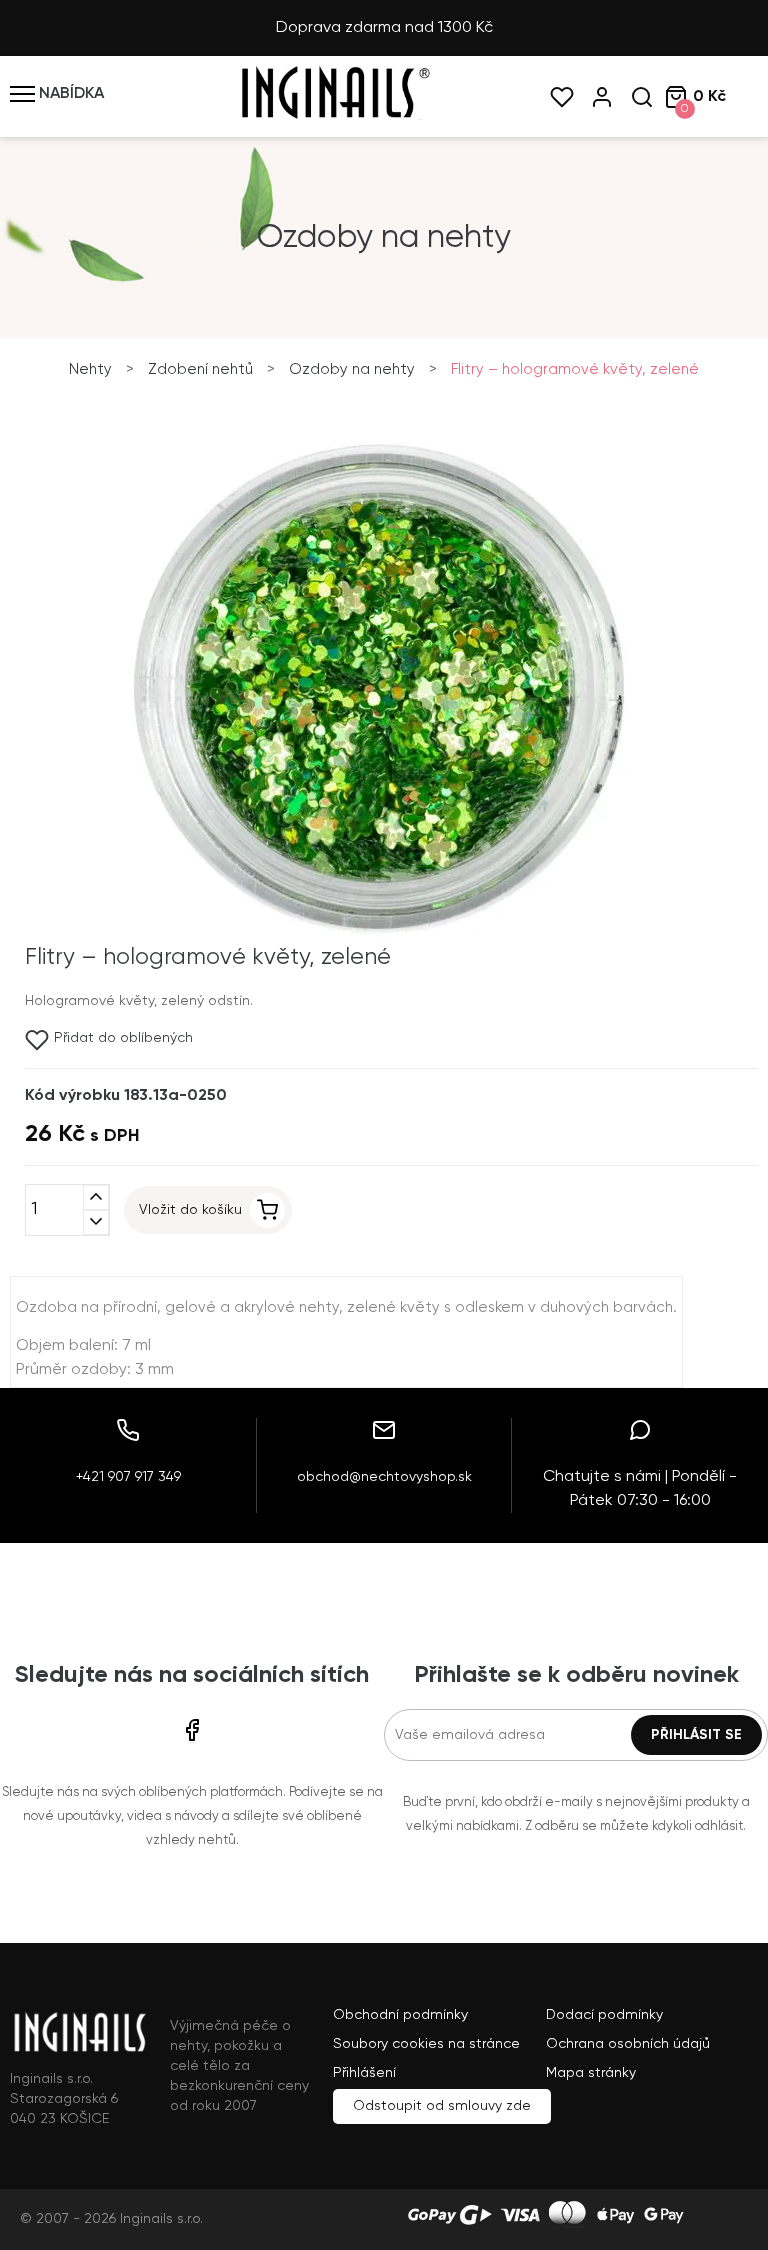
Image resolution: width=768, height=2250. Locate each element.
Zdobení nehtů (200, 369)
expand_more (96, 1222)
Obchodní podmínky (400, 2015)
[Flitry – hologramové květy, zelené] (379, 934)
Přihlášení (364, 2073)
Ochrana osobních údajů (628, 2044)
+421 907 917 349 (128, 1477)
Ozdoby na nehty (352, 369)
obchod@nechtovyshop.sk (384, 1477)
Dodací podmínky (604, 2015)
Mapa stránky (591, 2073)
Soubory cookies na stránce (426, 2044)
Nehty (90, 369)
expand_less (96, 1197)
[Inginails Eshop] (334, 116)
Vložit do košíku (190, 1210)
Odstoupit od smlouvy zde (442, 2106)
